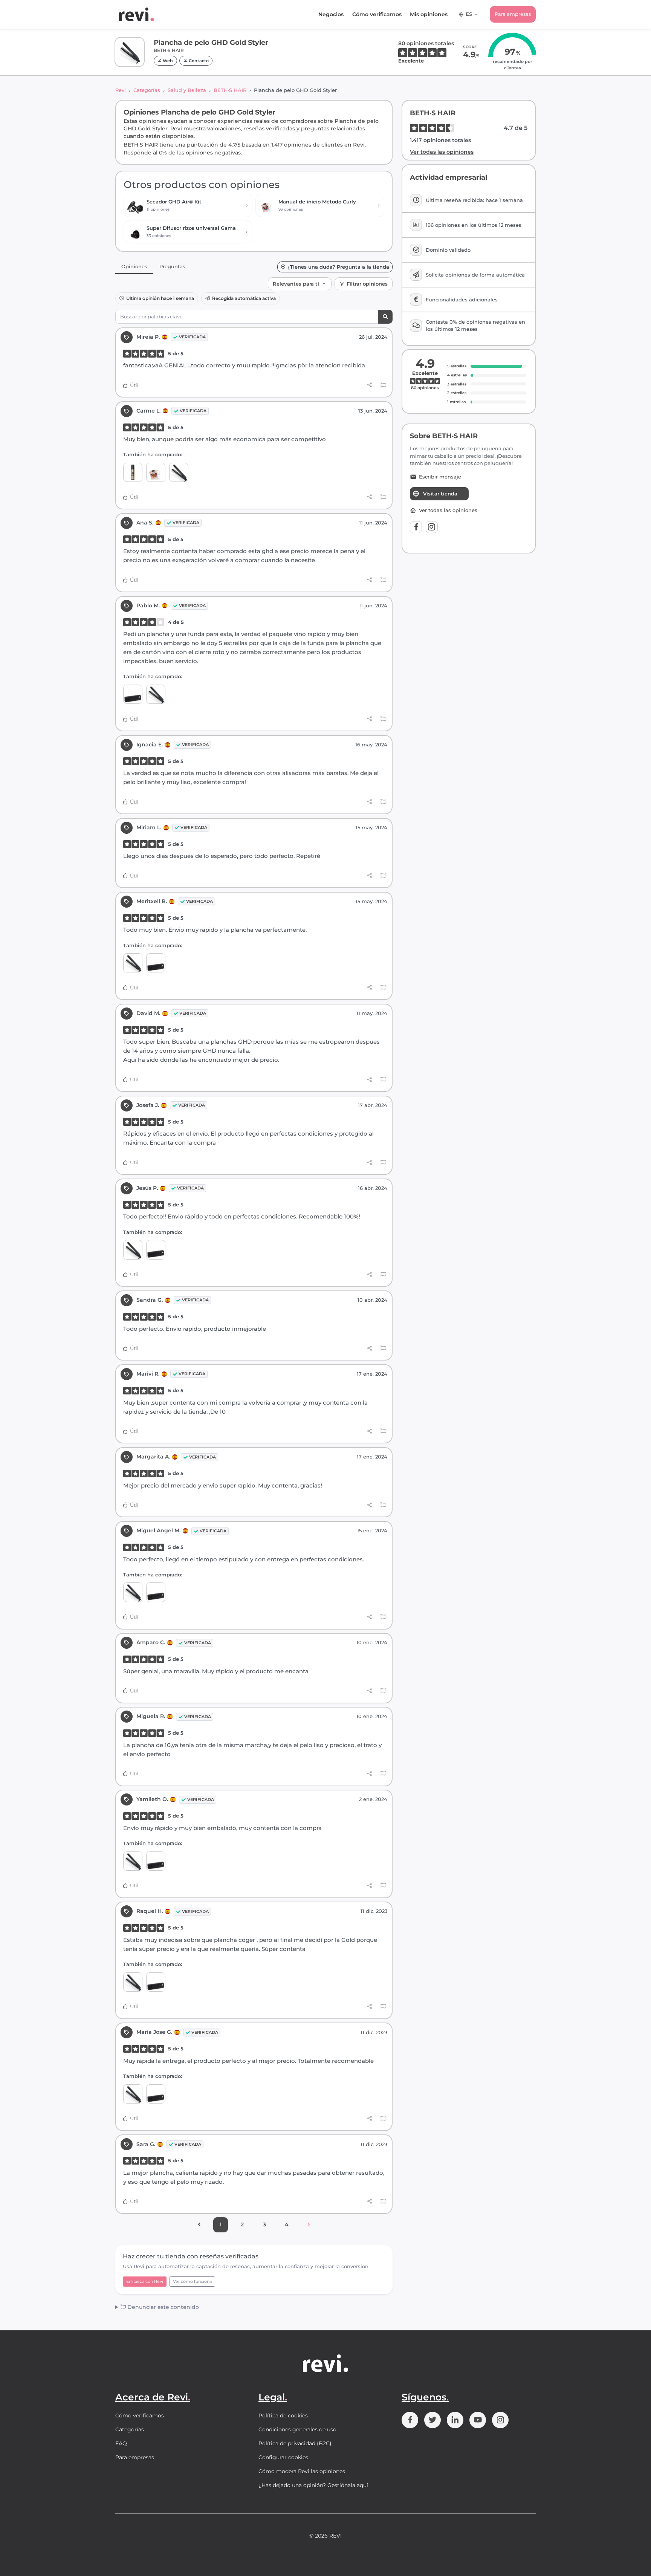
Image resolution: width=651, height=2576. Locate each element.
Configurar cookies (283, 2457)
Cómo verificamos (377, 14)
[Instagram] (432, 527)
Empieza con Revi (145, 2281)
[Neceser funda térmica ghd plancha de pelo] (133, 694)
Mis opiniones (429, 14)
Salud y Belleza (187, 90)
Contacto (198, 61)
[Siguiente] (309, 2225)
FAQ (121, 2443)
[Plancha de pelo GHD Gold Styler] (179, 472)
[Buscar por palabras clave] (385, 317)
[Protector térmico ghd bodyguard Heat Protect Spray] (133, 472)
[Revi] (136, 14)
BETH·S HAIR (230, 90)
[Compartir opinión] (370, 385)
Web (167, 61)
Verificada (192, 337)
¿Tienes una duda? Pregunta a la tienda (338, 267)
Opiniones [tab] (134, 266)
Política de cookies (283, 2415)
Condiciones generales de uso (297, 2429)
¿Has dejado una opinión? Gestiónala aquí (313, 2485)
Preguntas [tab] (172, 266)
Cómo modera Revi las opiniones (302, 2471)
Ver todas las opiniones (442, 152)
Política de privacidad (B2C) (295, 2443)
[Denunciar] (383, 385)
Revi (121, 90)
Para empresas (513, 14)
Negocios (331, 14)
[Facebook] (416, 527)
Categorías (147, 90)
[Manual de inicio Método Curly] (156, 472)
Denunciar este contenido (162, 2307)
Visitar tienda (440, 494)
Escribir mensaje (440, 477)
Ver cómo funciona (192, 2281)
